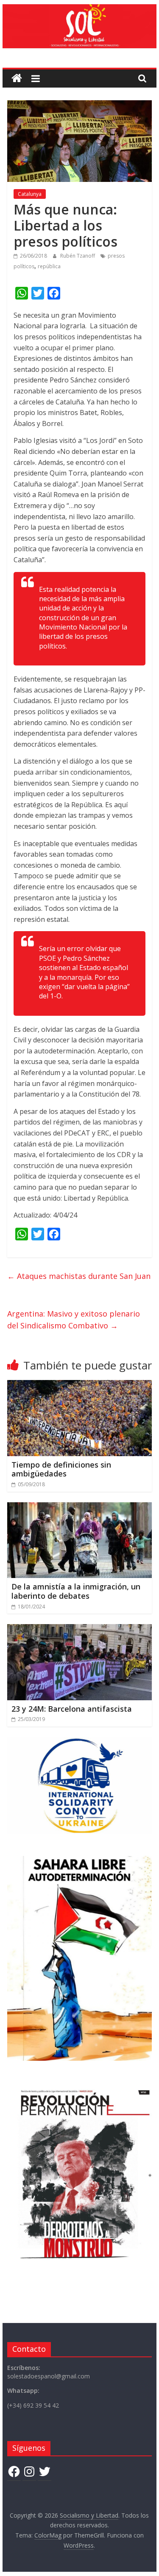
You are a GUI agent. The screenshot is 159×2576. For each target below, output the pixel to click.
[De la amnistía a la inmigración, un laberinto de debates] (80, 1507)
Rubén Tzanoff (78, 256)
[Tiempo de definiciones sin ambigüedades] (80, 1385)
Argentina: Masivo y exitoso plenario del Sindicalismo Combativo (74, 1320)
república (49, 266)
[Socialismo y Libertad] (80, 9)
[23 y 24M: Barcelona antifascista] (80, 1629)
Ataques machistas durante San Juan (79, 1276)
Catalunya (30, 194)
